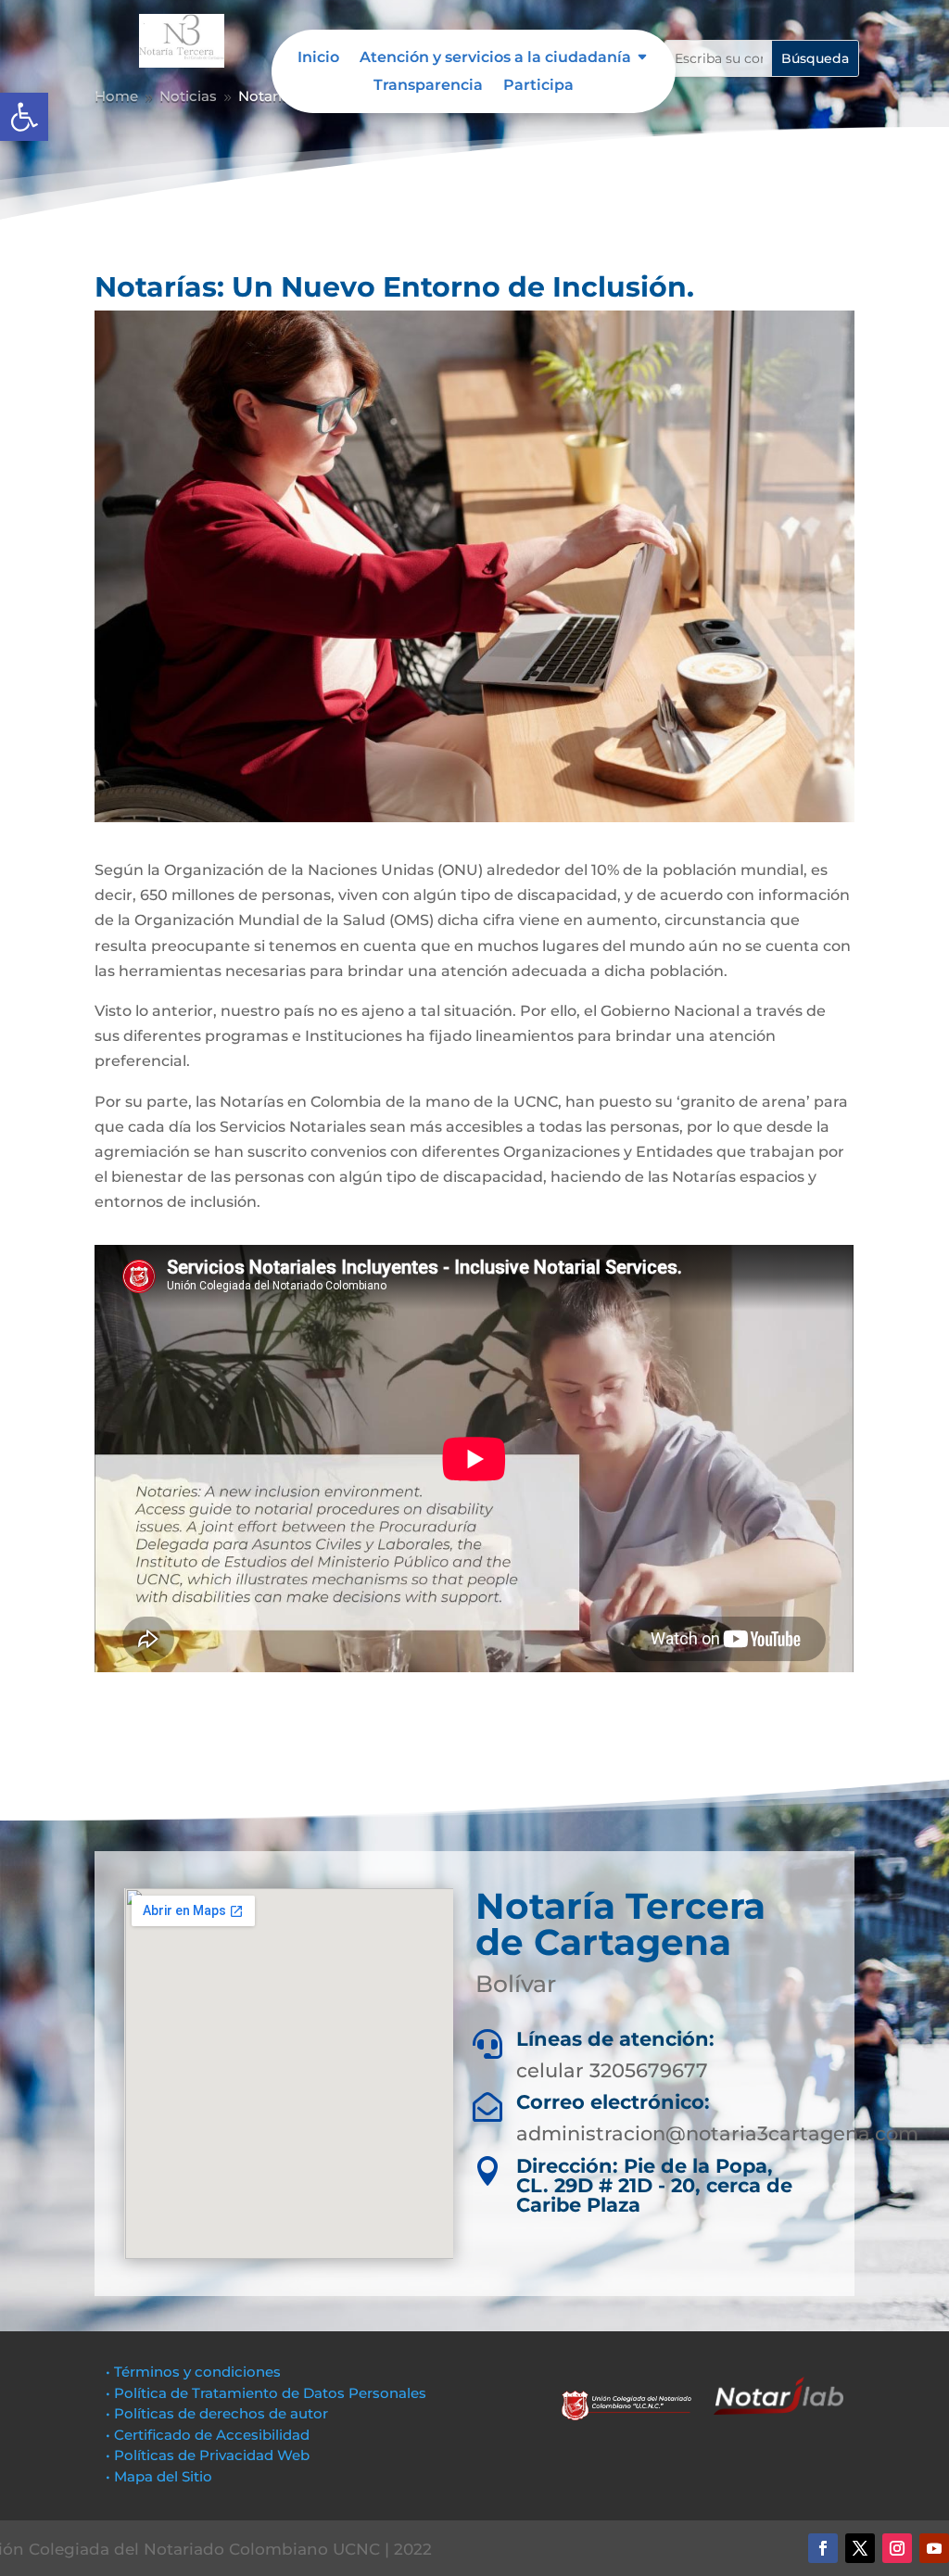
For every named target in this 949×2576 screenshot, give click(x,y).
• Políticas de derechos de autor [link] (217, 2413)
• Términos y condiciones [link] (193, 2372)
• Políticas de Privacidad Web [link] (208, 2455)
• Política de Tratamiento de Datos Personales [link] (266, 2393)
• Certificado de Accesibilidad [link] (208, 2435)
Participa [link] (538, 86)
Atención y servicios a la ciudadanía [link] (495, 58)
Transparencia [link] (428, 86)
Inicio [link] (318, 58)
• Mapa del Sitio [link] (161, 2476)
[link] (24, 117)
